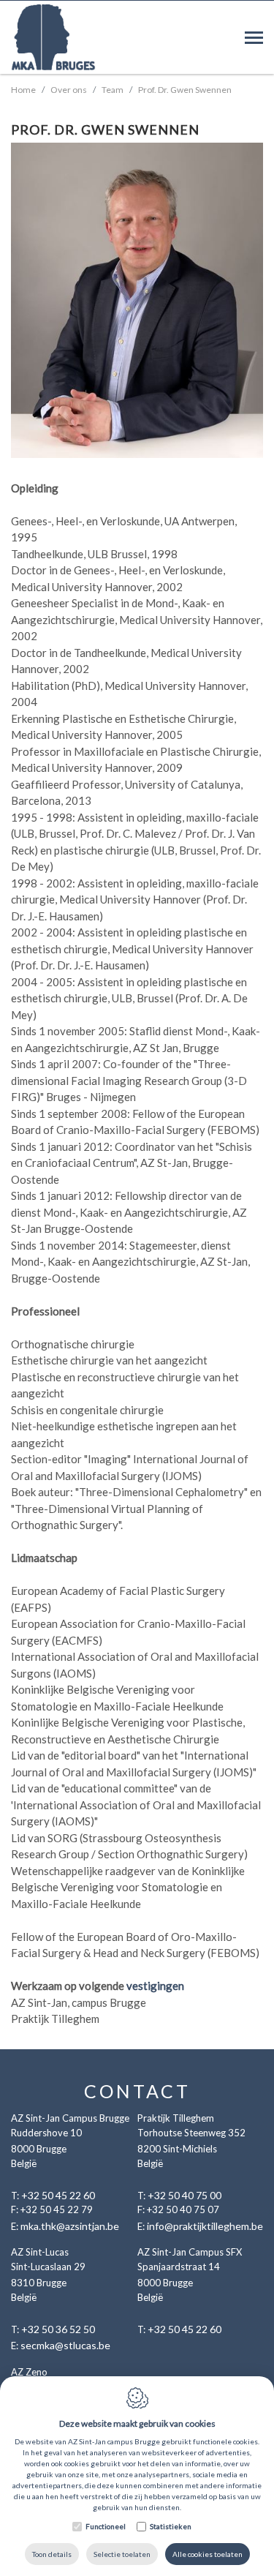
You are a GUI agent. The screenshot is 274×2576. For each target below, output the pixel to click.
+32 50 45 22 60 (58, 2195)
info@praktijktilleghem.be (205, 2226)
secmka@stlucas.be (65, 2345)
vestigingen (155, 1986)
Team (113, 90)
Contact (137, 2091)
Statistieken (171, 2526)
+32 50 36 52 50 (58, 2329)
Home (23, 90)
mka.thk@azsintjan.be (70, 2226)
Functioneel (106, 2526)
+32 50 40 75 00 (184, 2195)
